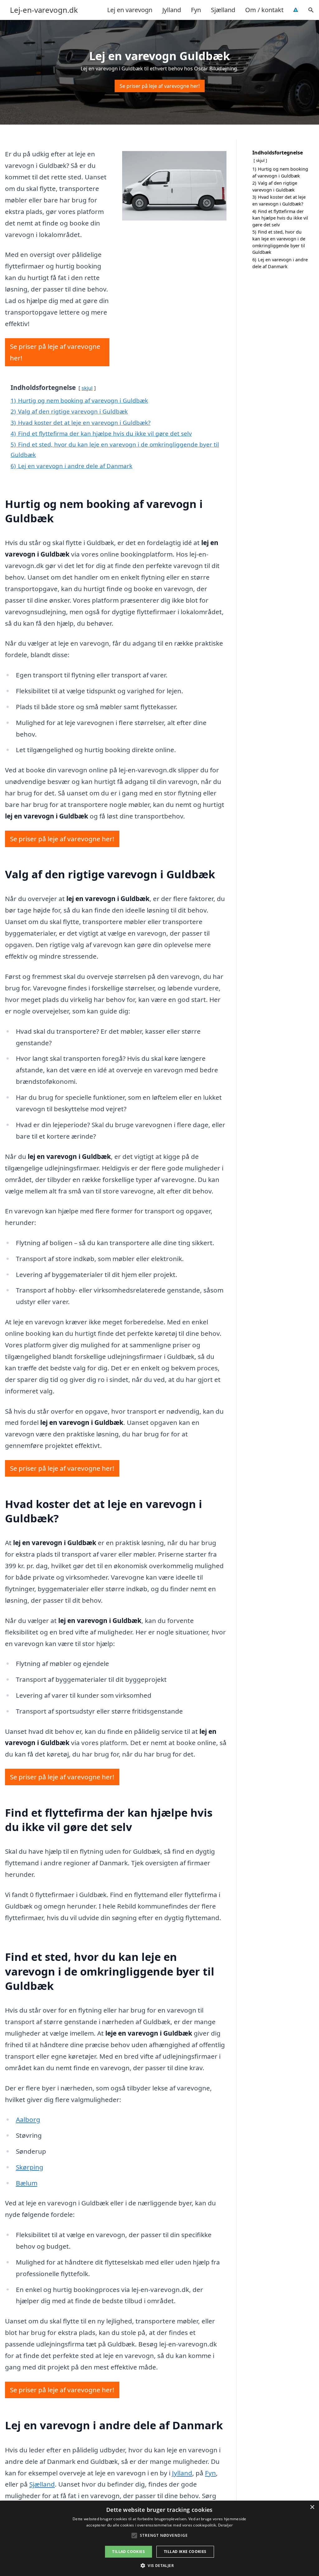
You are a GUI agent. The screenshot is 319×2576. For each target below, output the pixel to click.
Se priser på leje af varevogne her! (160, 86)
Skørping (30, 2167)
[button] (159, 2565)
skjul (87, 388)
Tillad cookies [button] (129, 2552)
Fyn (196, 10)
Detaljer (225, 2525)
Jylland (172, 10)
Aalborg (28, 2119)
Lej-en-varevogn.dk (44, 10)
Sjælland (223, 10)
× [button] (312, 2507)
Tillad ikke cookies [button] (185, 2552)
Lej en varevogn (130, 10)
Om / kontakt (264, 10)
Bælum (27, 2183)
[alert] (159, 2538)
